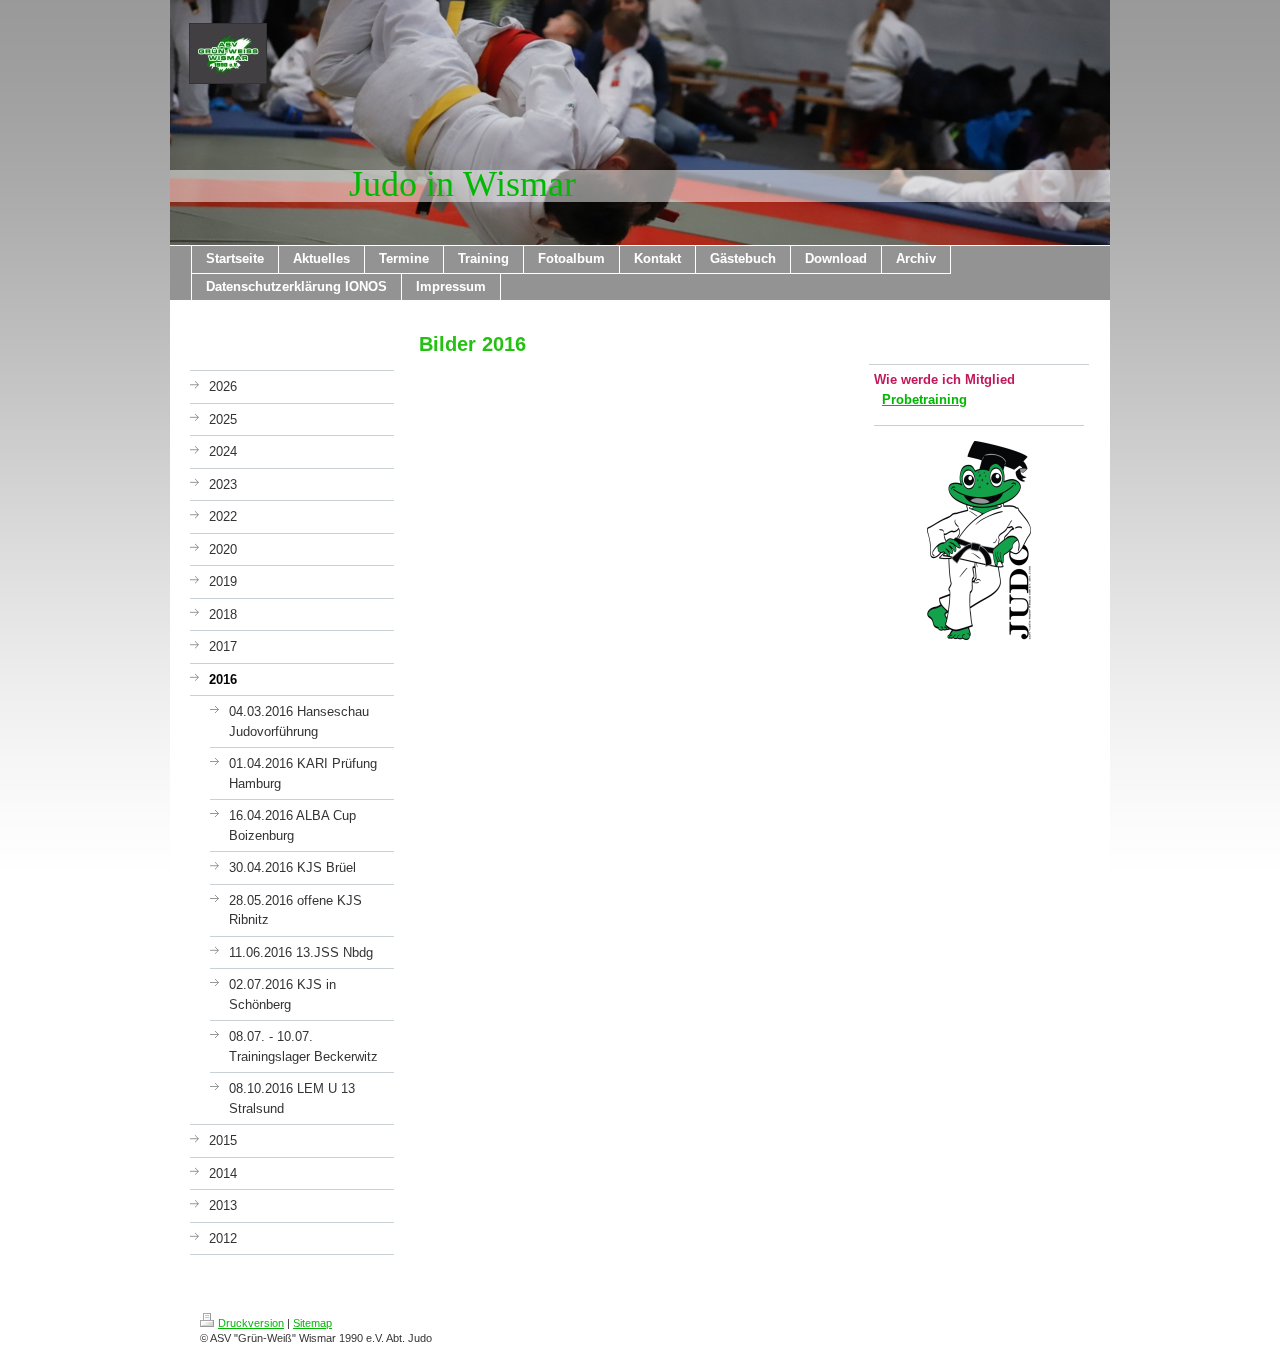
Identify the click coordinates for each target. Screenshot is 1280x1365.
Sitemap (312, 1323)
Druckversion (251, 1323)
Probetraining (924, 399)
